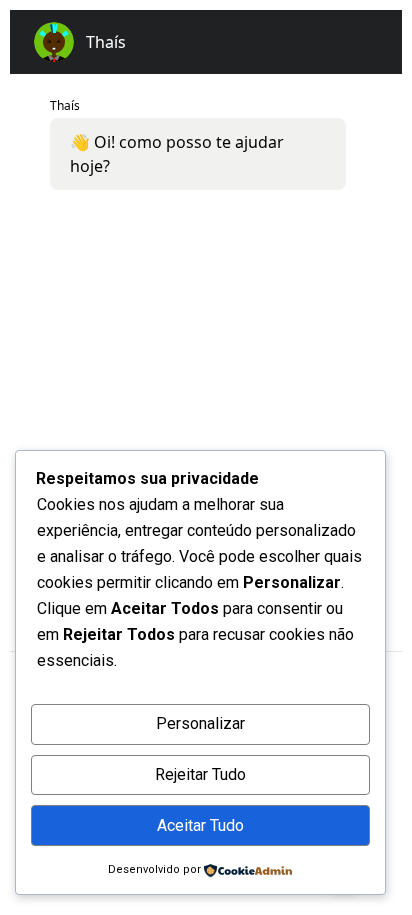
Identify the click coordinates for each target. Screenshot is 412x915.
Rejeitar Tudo (200, 774)
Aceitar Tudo (200, 825)
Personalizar (200, 723)
